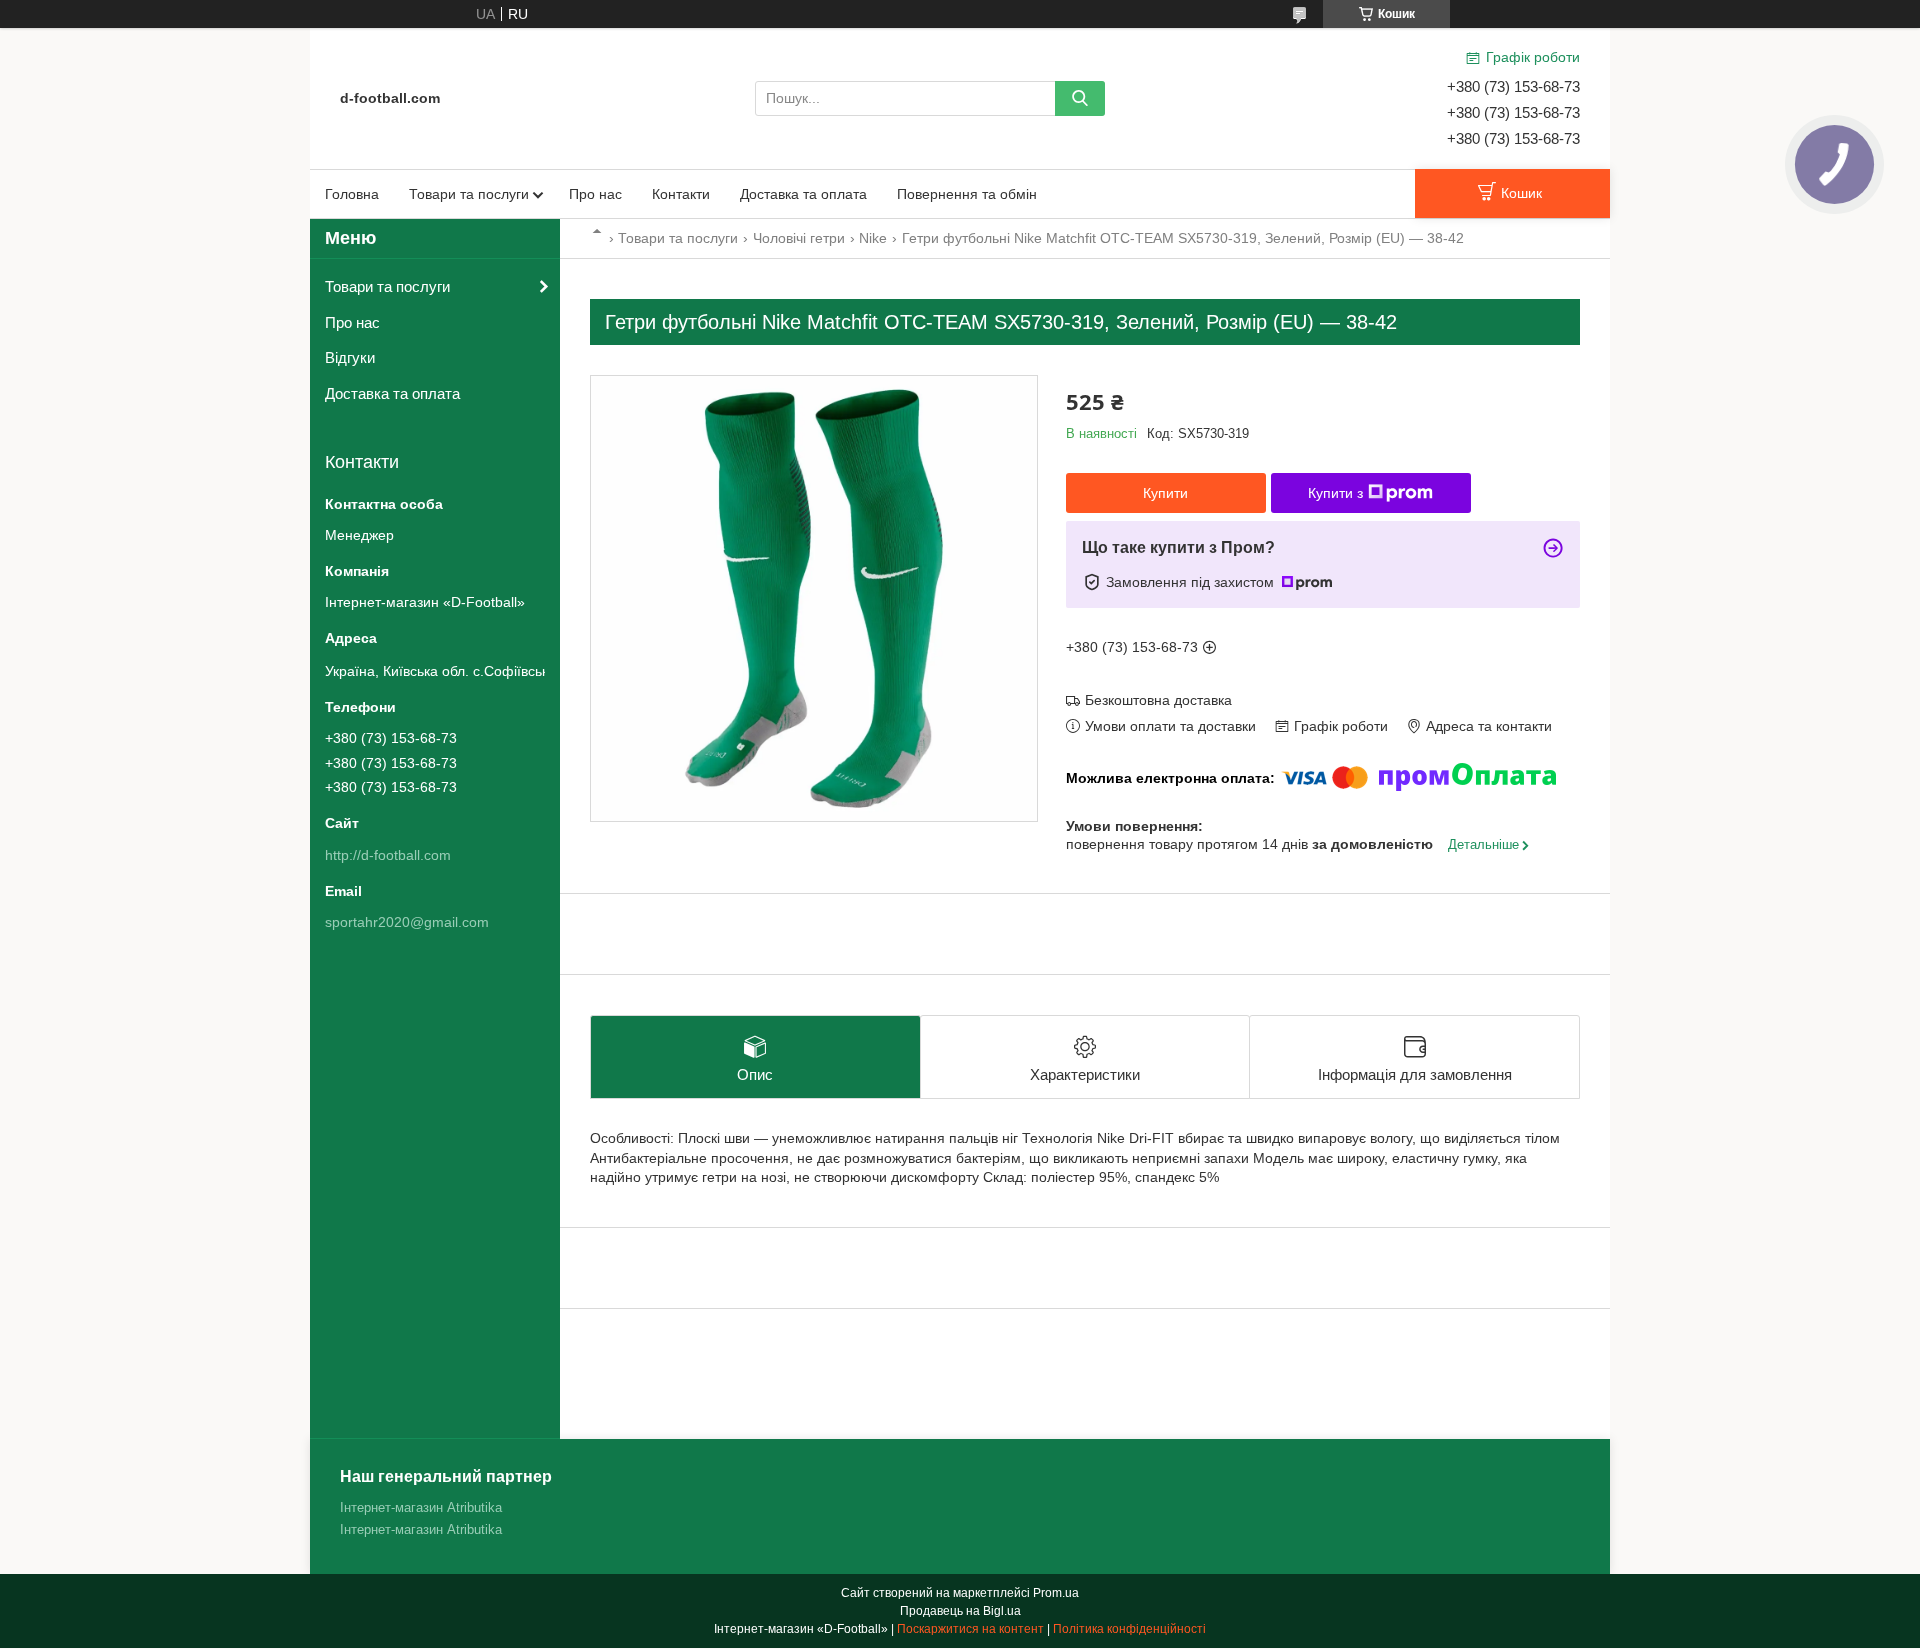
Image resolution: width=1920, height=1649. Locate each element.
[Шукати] (1080, 98)
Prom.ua (1056, 1593)
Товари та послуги (469, 194)
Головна (352, 194)
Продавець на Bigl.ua (960, 1611)
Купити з (1335, 493)
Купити (1165, 493)
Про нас (595, 194)
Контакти (681, 194)
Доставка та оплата (803, 194)
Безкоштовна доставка (1158, 700)
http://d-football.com (388, 855)
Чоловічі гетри (799, 238)
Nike (873, 238)
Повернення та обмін (967, 194)
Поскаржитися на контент (970, 1629)
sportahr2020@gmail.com (407, 922)
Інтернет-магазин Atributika (421, 1507)
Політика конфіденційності (1129, 1629)
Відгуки (350, 357)
